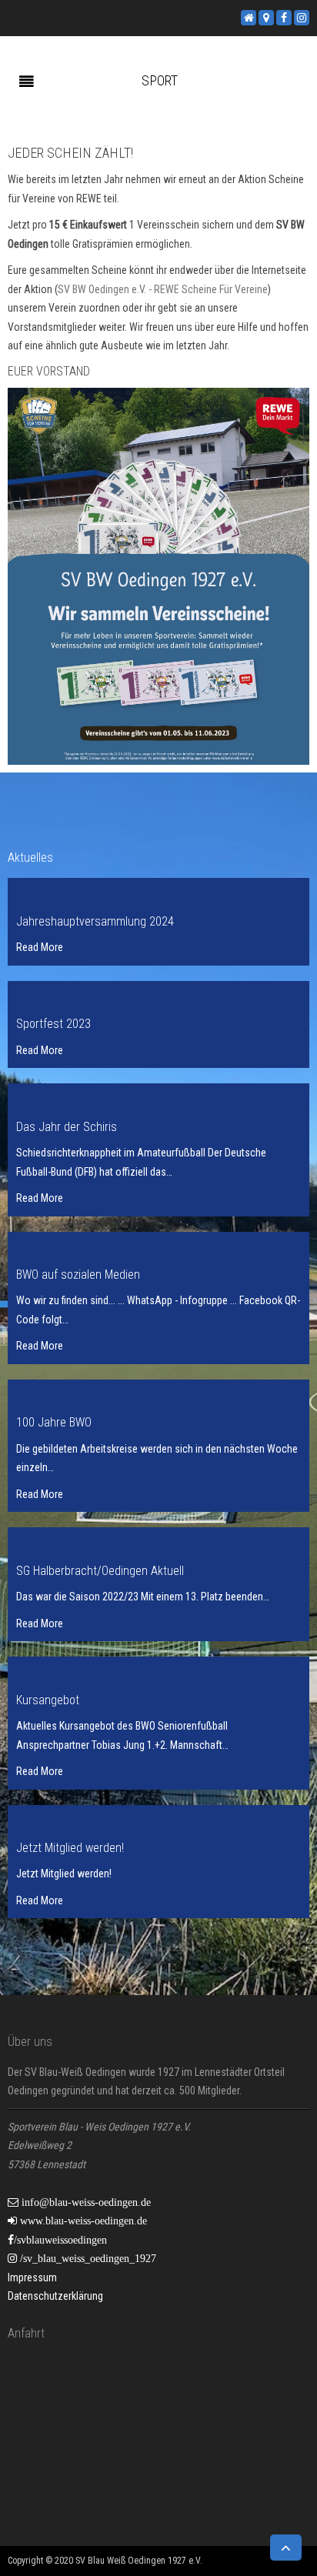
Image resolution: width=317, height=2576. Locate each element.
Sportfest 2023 (53, 1024)
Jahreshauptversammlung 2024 (95, 921)
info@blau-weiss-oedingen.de (85, 2202)
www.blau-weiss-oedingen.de (82, 2221)
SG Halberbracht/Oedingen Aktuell (100, 1571)
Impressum (32, 2277)
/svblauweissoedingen (60, 2240)
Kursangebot (48, 1700)
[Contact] (266, 17)
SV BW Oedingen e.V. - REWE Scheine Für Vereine (163, 289)
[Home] (249, 17)
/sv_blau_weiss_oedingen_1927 (87, 2258)
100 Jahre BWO (54, 1422)
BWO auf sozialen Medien (78, 1275)
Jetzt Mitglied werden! (70, 1848)
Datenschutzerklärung (55, 2296)
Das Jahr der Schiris (67, 1127)
